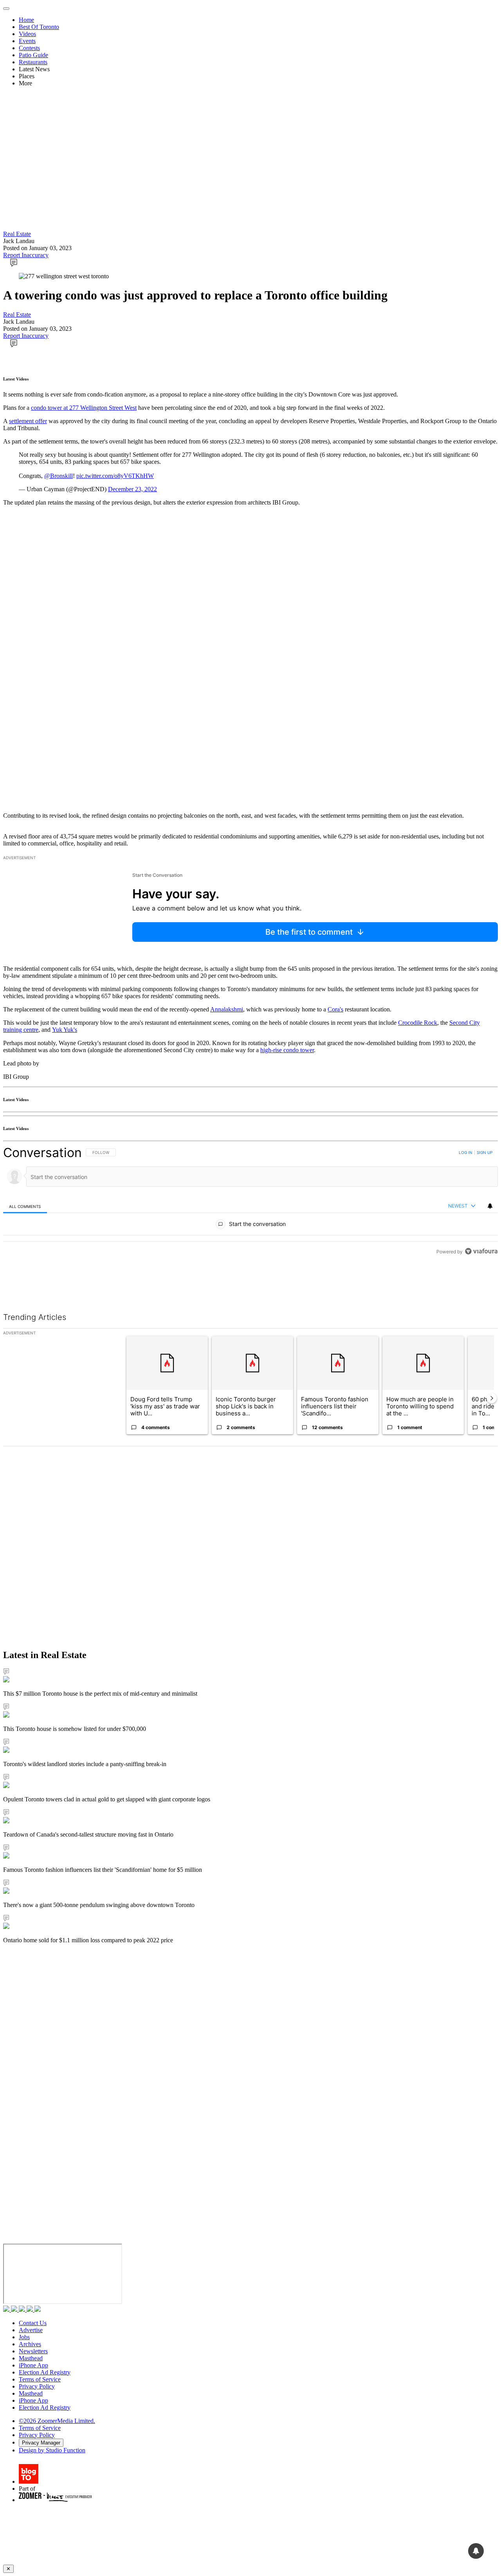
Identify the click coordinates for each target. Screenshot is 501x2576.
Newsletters (33, 2351)
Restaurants (33, 62)
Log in (466, 1152)
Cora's (335, 1009)
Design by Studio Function (52, 2450)
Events (27, 41)
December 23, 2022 (132, 489)
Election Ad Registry (45, 2372)
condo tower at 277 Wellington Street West (84, 408)
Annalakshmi (227, 1009)
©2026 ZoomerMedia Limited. (57, 2421)
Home (26, 20)
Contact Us (33, 2323)
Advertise (31, 2330)
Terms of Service (40, 2379)
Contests (29, 48)
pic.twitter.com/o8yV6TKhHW (115, 476)
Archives (30, 2344)
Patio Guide (33, 55)
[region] (250, 1202)
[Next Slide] (492, 1398)
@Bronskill (59, 476)
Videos (27, 34)
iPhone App (33, 2365)
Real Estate (17, 234)
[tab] (25, 1206)
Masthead (31, 2358)
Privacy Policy (37, 2386)
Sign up (485, 1152)
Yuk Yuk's (65, 1030)
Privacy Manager (41, 2443)
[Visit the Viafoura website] (481, 1251)
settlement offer (28, 421)
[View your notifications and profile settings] (490, 1206)
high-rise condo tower (287, 1050)
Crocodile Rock (418, 1023)
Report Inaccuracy (26, 255)
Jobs (24, 2337)
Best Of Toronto (39, 27)
